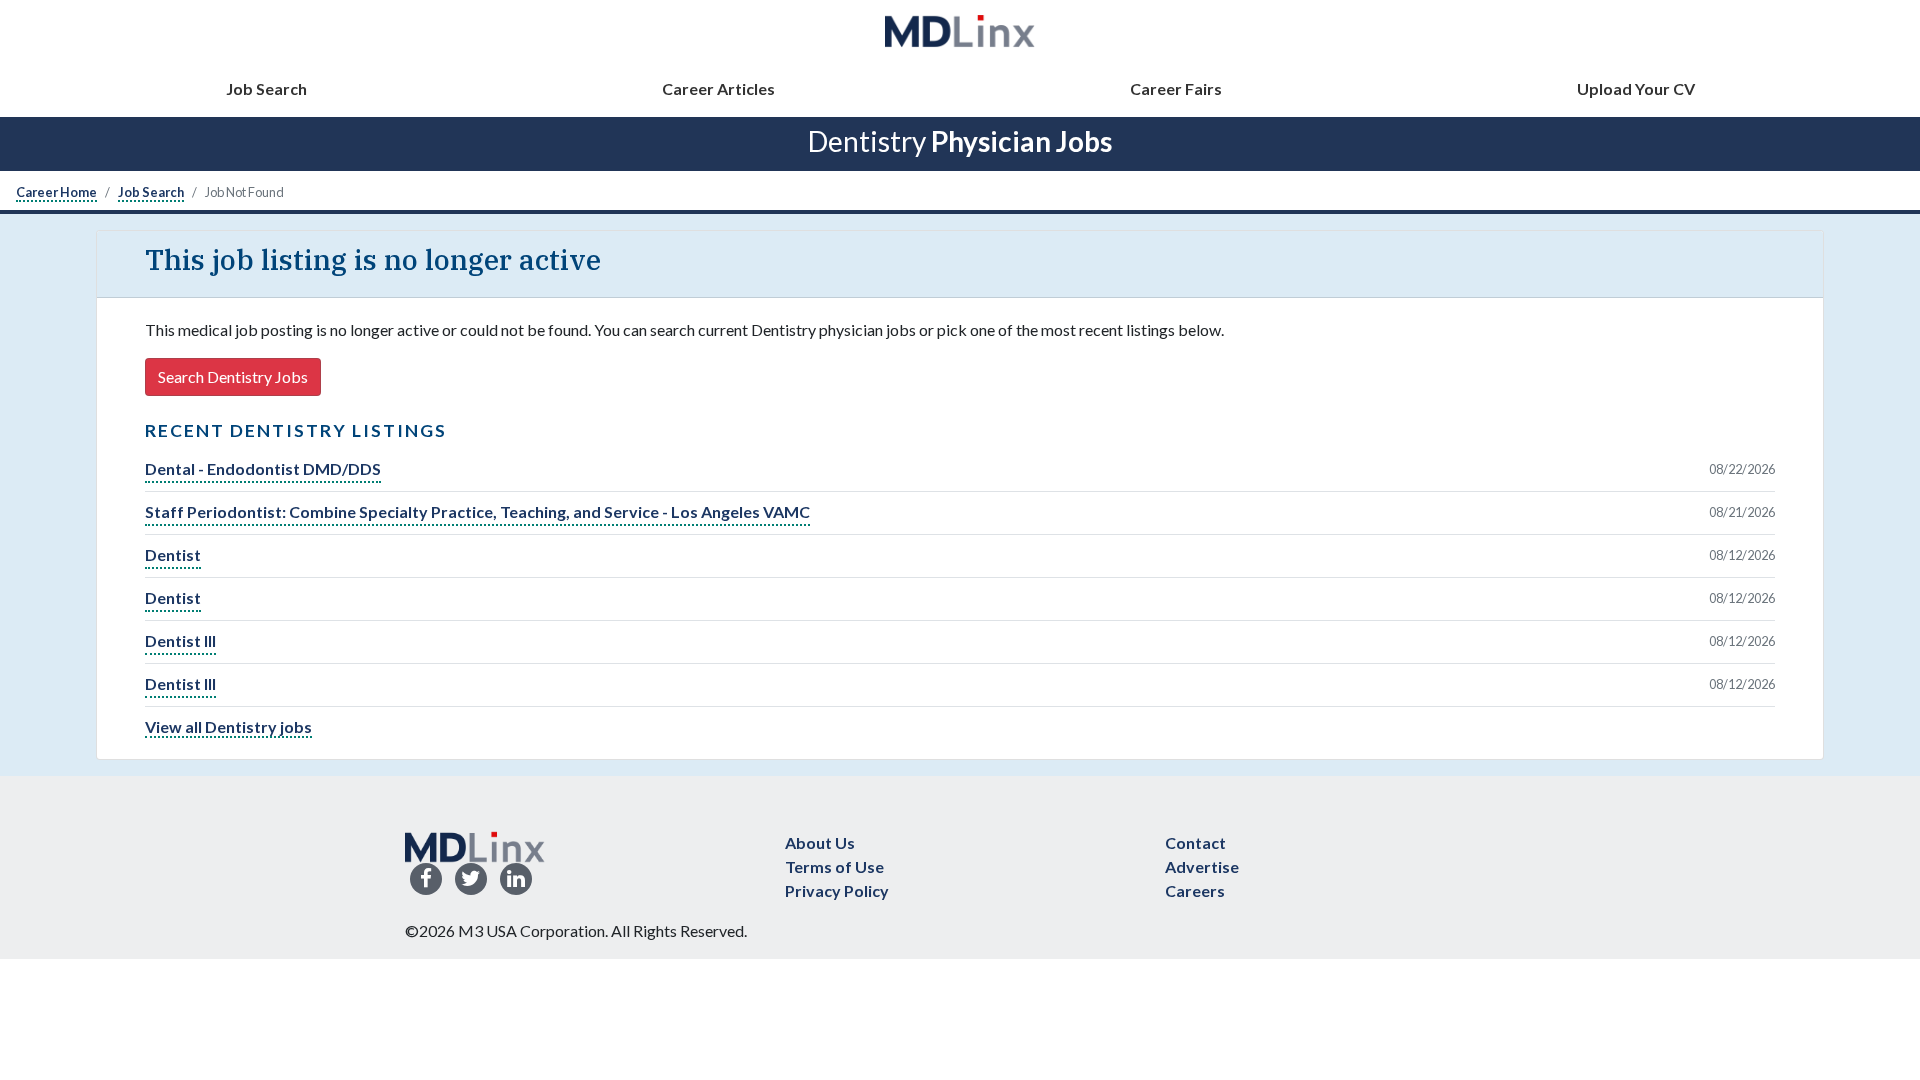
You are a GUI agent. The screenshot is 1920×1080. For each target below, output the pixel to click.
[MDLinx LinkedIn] (516, 879)
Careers (1195, 890)
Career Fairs (1176, 88)
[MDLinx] (960, 30)
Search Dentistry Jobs (233, 376)
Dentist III (180, 640)
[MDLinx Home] (475, 844)
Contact (1195, 842)
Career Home (56, 192)
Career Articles (718, 88)
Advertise (1202, 866)
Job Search (266, 88)
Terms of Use (834, 866)
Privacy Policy (837, 890)
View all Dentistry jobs (228, 726)
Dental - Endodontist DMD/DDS (263, 468)
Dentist (173, 554)
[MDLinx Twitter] (471, 879)
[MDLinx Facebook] (426, 879)
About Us (820, 842)
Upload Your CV (1636, 88)
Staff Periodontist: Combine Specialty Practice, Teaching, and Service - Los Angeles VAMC (477, 511)
